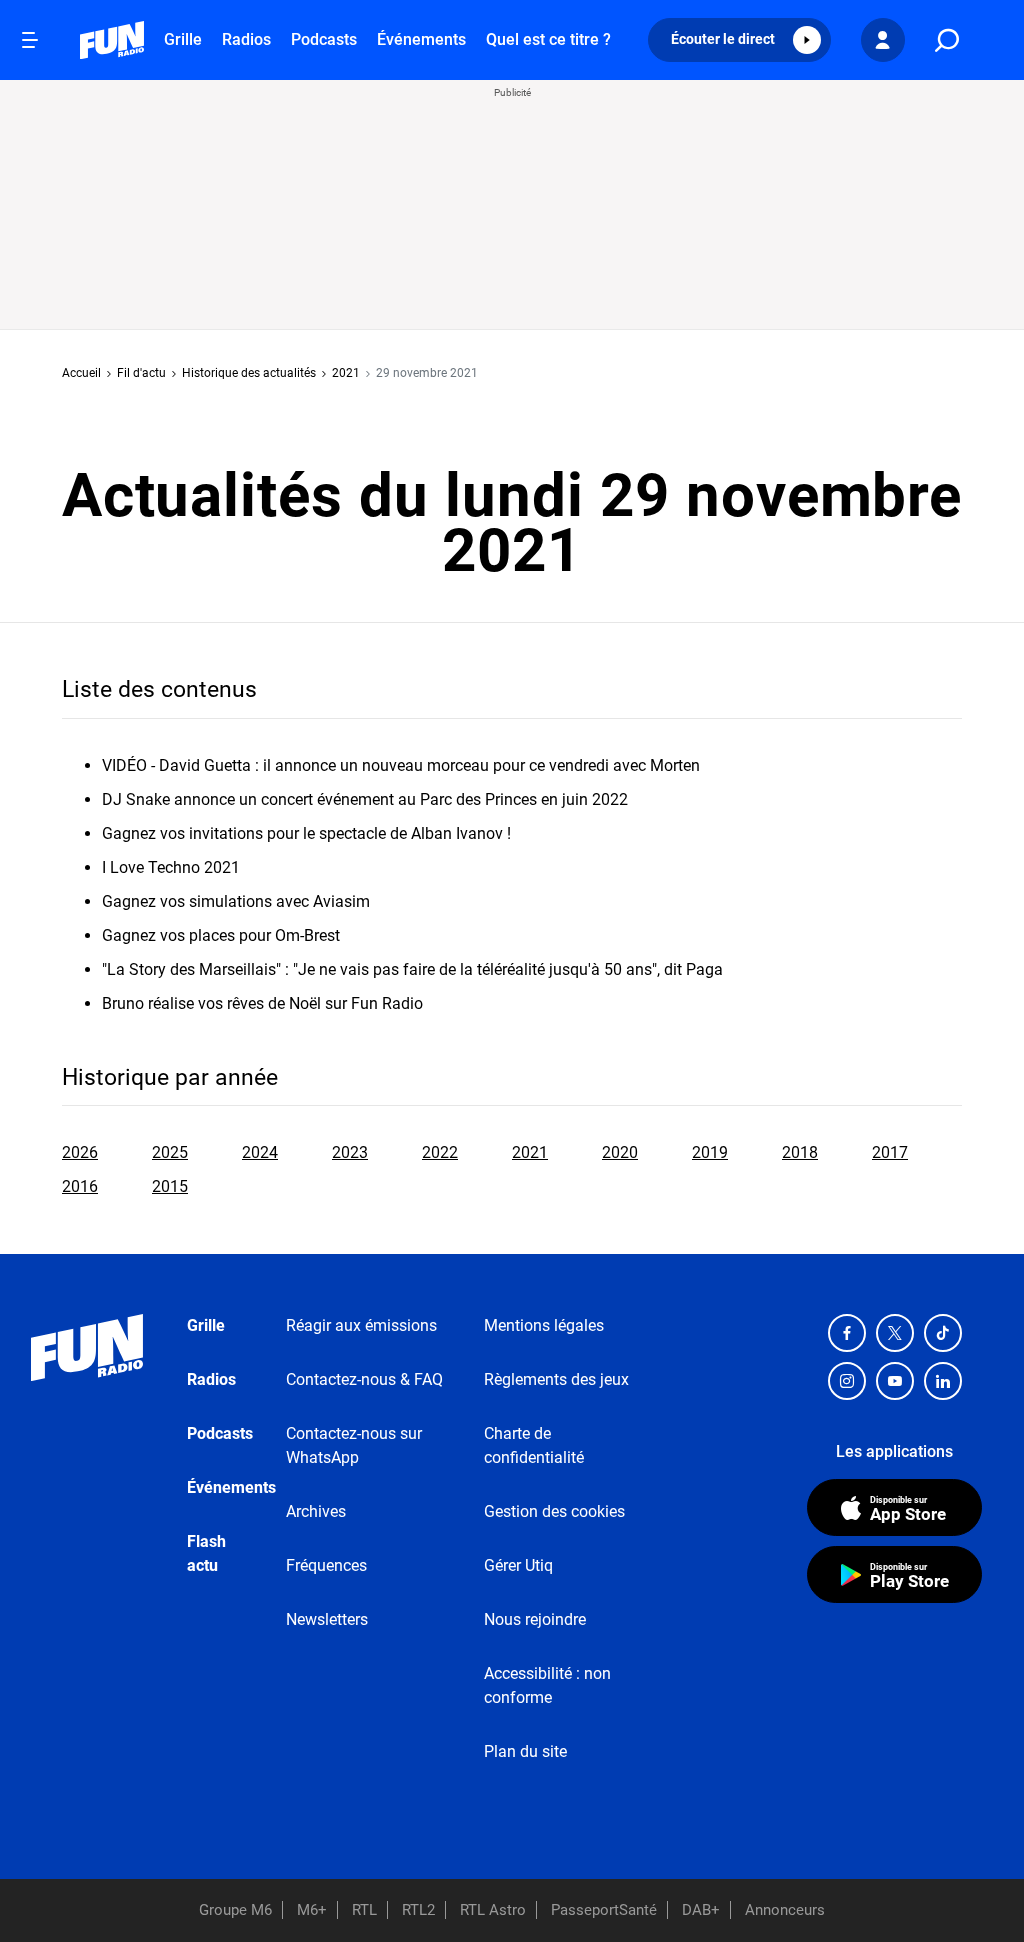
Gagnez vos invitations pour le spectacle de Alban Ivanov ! (306, 833)
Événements (421, 39)
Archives (316, 1511)
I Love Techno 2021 (171, 867)
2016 (80, 1186)
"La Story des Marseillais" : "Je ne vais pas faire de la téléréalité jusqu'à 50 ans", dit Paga (412, 969)
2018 (800, 1152)
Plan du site (525, 1751)
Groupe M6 (235, 1910)
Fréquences (326, 1565)
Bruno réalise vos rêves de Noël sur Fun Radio (262, 1003)
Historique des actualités (249, 373)
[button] (739, 40)
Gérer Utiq (518, 1565)
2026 (80, 1152)
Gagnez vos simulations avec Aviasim (236, 901)
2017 (890, 1152)
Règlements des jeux (556, 1379)
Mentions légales (544, 1325)
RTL (364, 1910)
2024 (260, 1152)
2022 (440, 1152)
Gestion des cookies (554, 1511)
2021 (346, 373)
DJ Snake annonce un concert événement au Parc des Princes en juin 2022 (365, 799)
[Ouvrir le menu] (30, 40)
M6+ (312, 1910)
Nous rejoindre (535, 1619)
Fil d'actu (141, 373)
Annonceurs (785, 1910)
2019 (710, 1152)
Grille (183, 39)
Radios (246, 39)
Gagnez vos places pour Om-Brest (221, 935)
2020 (620, 1152)
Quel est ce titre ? (548, 39)
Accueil (81, 373)
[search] (947, 40)
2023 (350, 1152)
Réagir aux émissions (361, 1325)
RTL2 (418, 1910)
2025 (170, 1152)
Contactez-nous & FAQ (364, 1379)
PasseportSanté (604, 1910)
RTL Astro (493, 1910)
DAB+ (701, 1910)
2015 (170, 1186)
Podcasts (324, 39)
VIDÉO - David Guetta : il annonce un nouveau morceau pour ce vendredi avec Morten (401, 765)
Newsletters (327, 1619)
